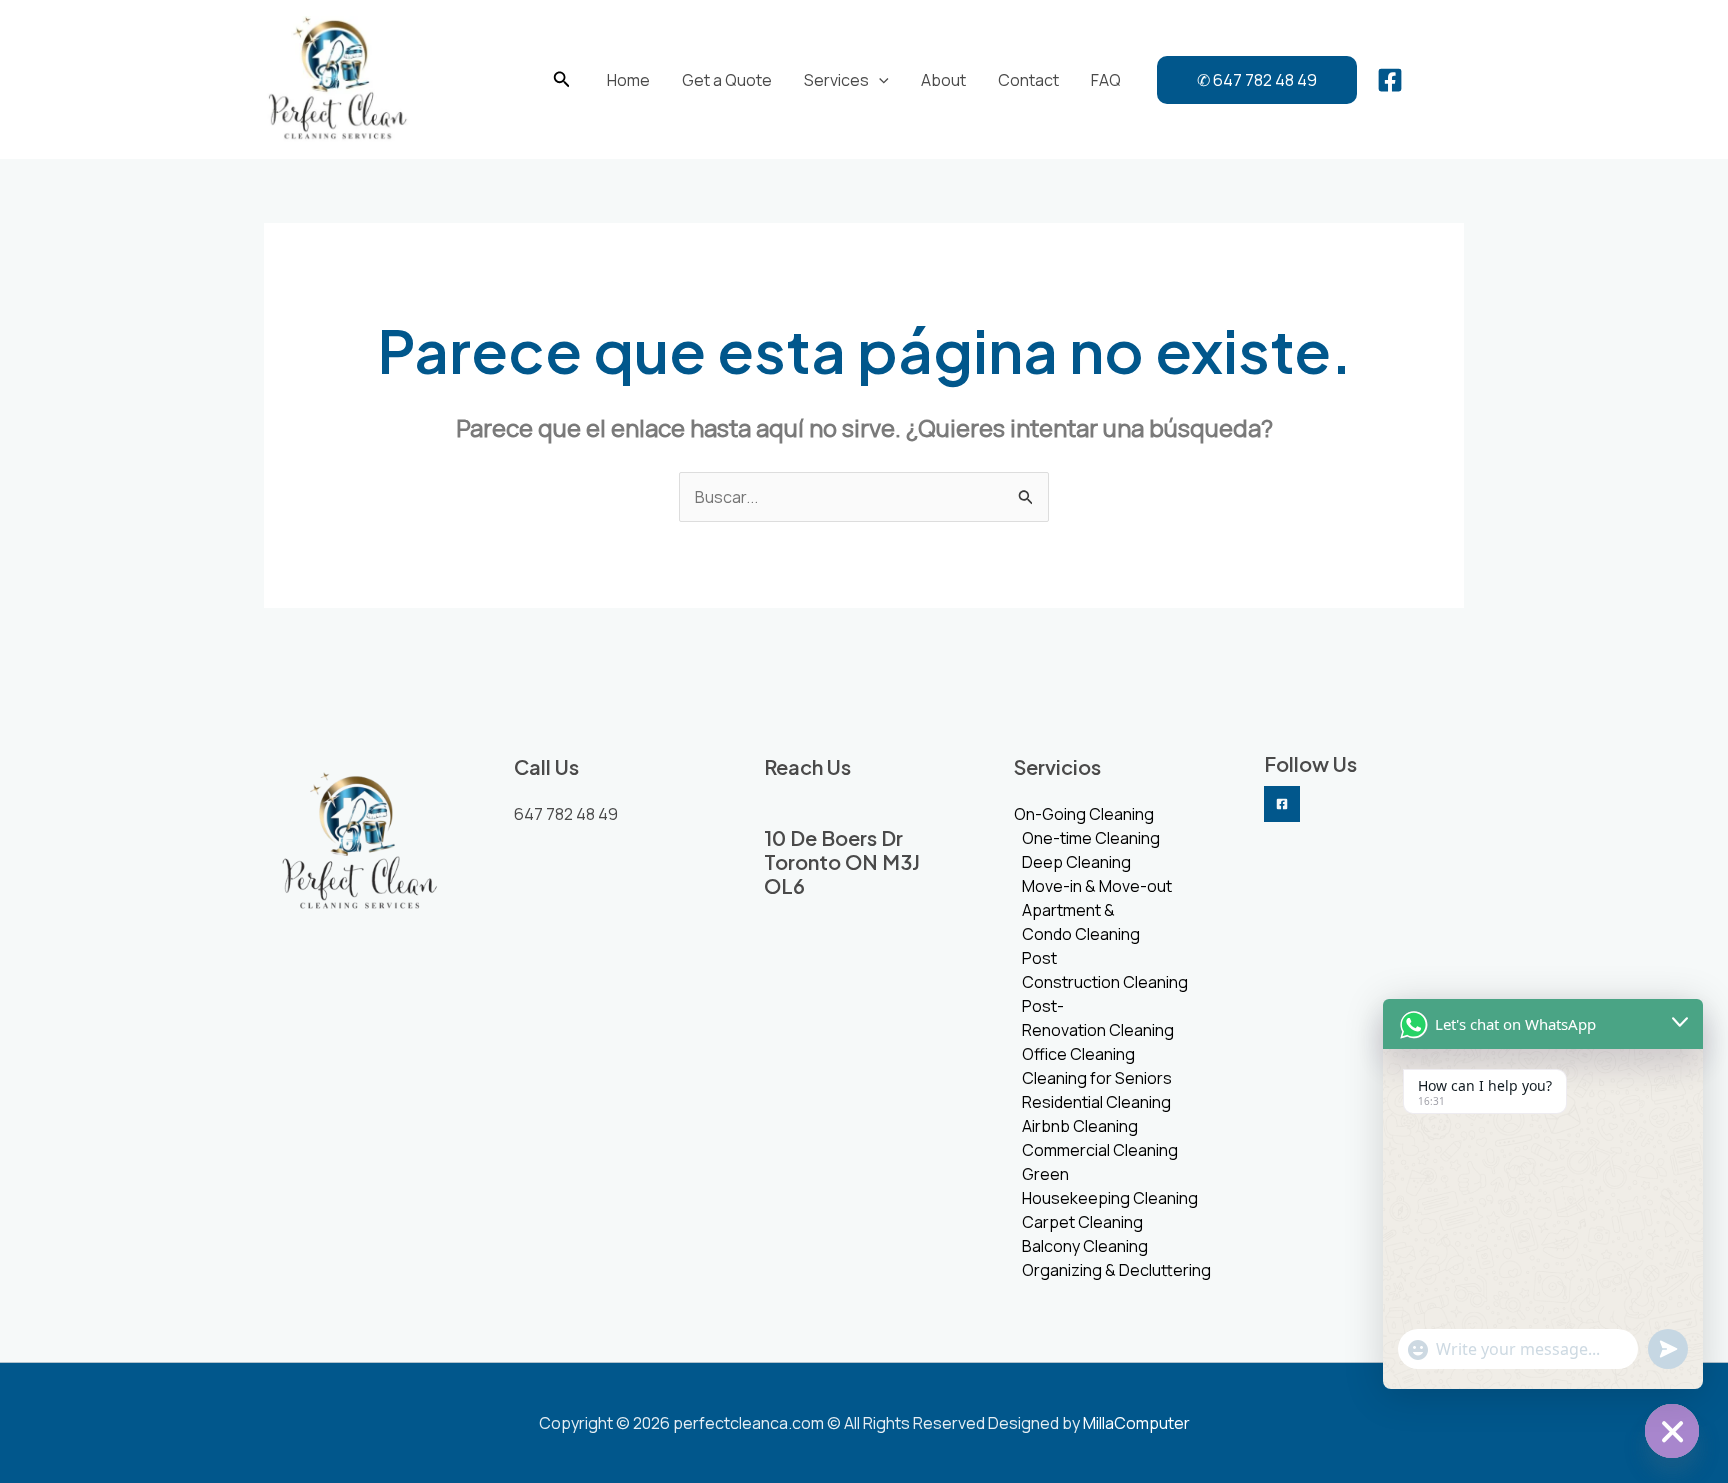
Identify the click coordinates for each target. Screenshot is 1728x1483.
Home (628, 80)
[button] (562, 80)
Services (836, 80)
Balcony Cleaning (1085, 1246)
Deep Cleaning (1076, 862)
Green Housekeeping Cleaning (1110, 1186)
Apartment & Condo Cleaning (1081, 922)
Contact (1028, 80)
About (943, 80)
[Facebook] (1390, 80)
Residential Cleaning (1096, 1102)
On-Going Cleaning (1084, 814)
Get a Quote (727, 80)
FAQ (1106, 80)
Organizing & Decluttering (1116, 1270)
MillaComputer (1136, 1423)
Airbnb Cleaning (1080, 1126)
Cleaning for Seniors (1097, 1078)
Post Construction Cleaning (1105, 970)
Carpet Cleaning (1082, 1222)
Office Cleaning (1078, 1054)
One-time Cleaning (1091, 838)
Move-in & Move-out (1097, 886)
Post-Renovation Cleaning (1098, 1018)
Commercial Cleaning (1100, 1150)
